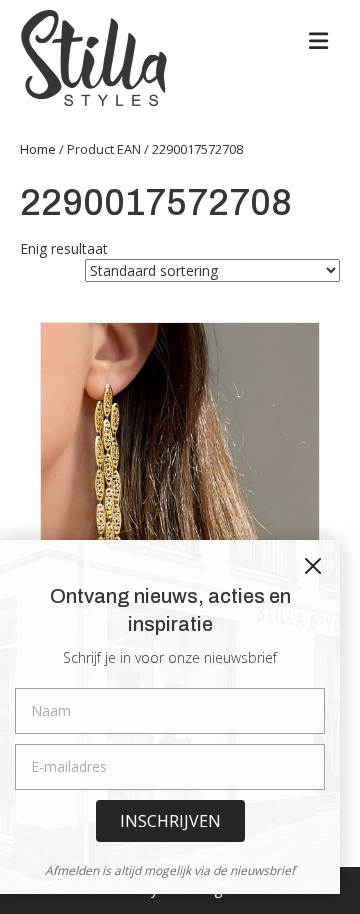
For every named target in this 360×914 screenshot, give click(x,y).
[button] (170, 821)
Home (38, 149)
